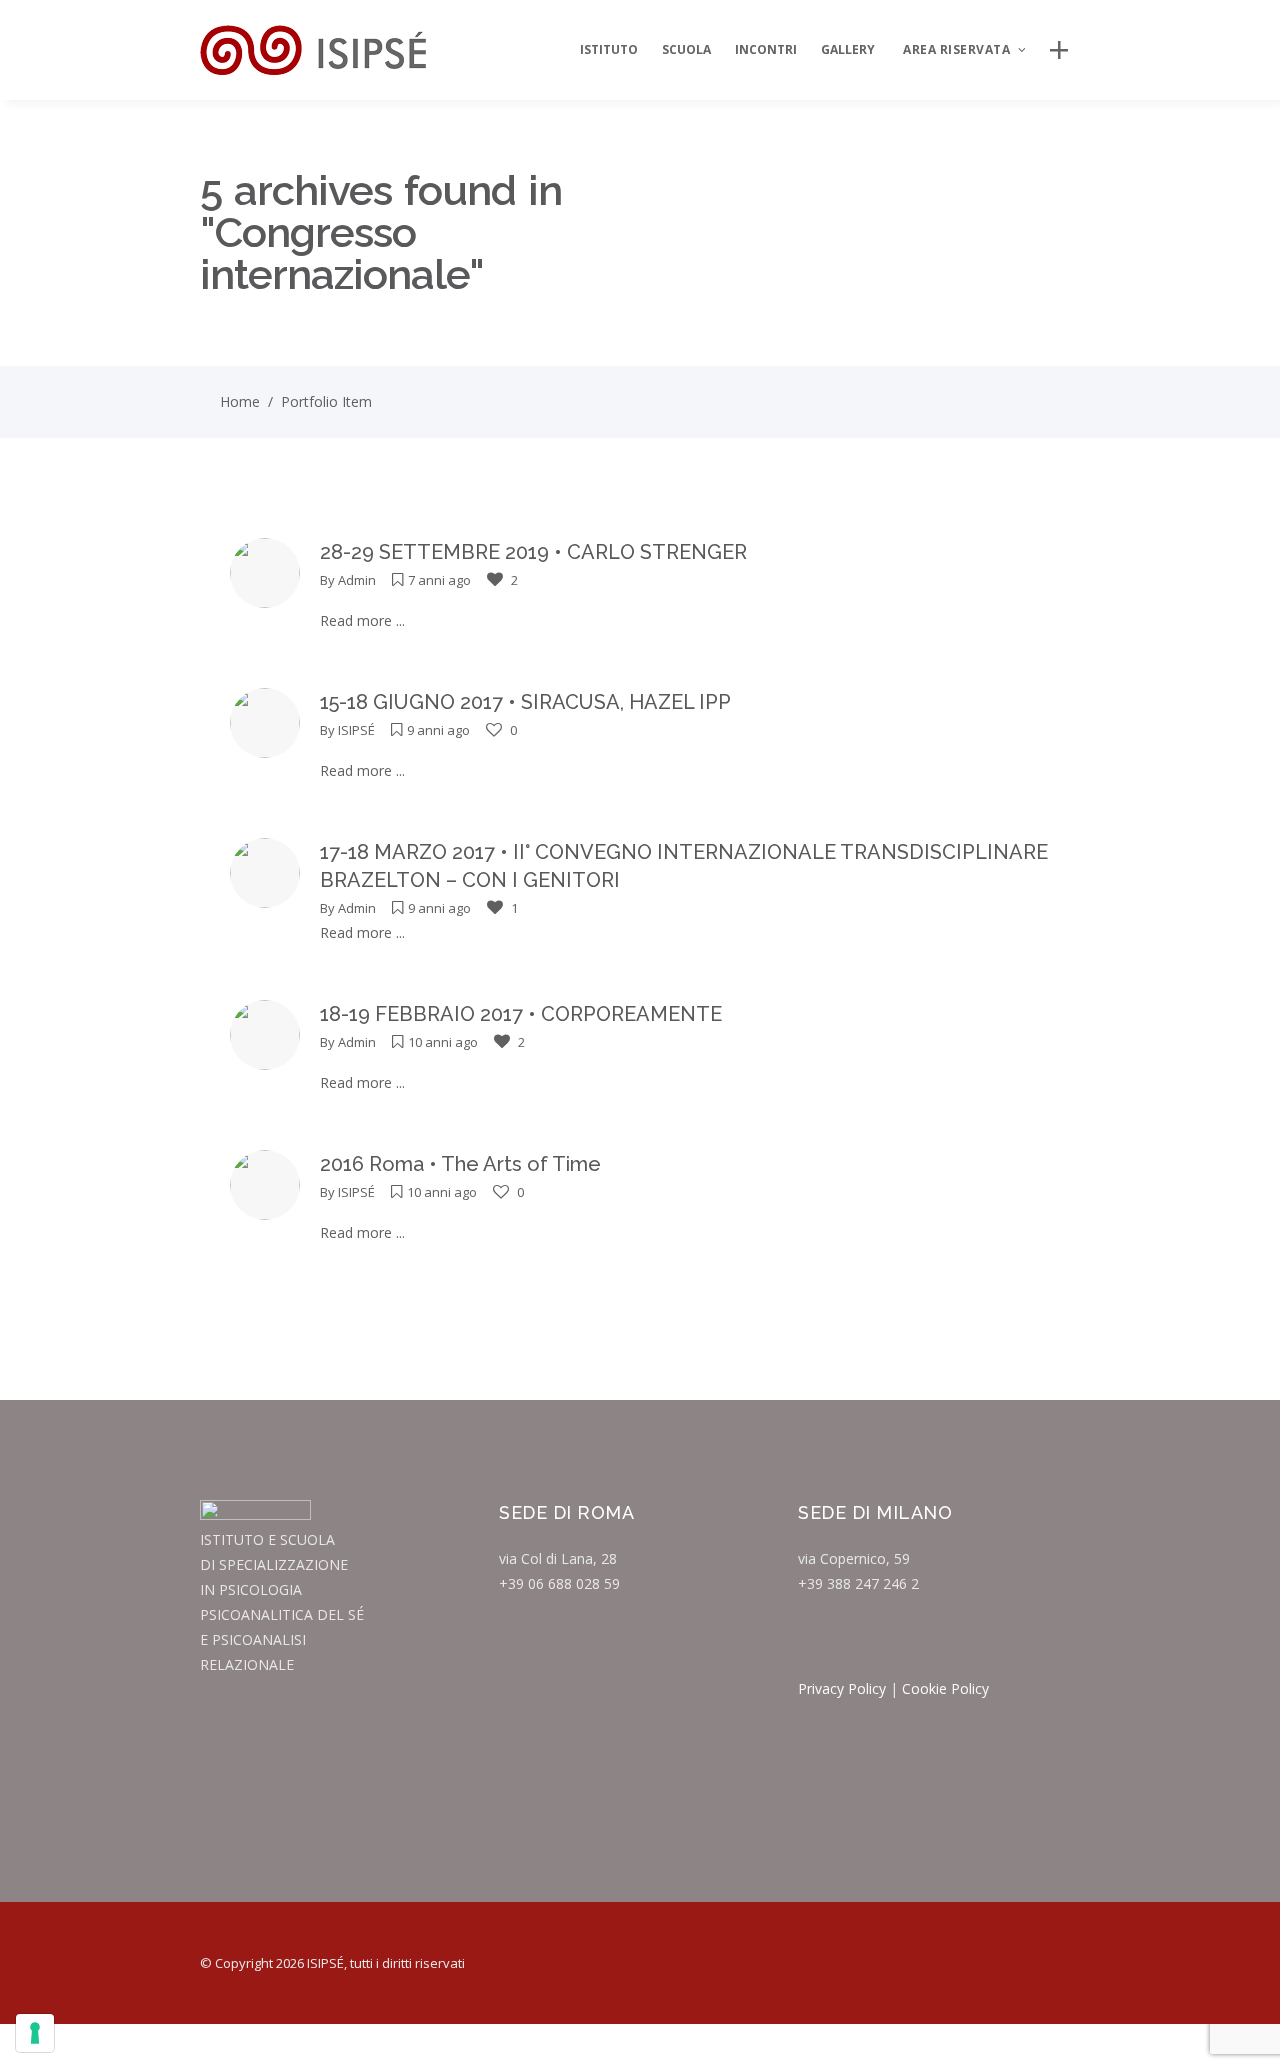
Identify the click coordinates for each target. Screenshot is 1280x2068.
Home (240, 401)
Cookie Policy (945, 1688)
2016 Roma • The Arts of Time (460, 1164)
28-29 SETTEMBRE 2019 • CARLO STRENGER (533, 552)
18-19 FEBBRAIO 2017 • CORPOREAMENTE (521, 1014)
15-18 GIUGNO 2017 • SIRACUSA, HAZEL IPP (525, 702)
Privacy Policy (842, 1688)
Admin (357, 580)
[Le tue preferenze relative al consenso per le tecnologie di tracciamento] (35, 2033)
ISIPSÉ (356, 730)
